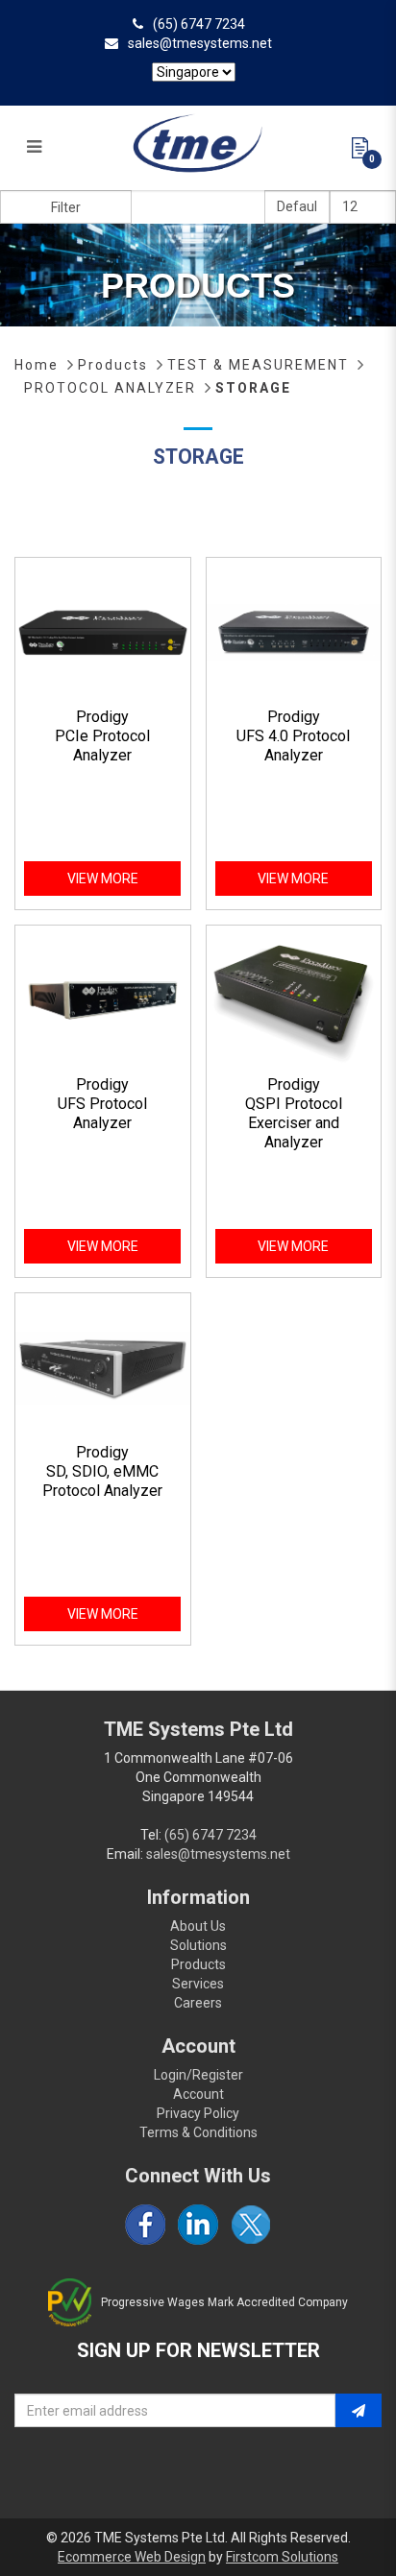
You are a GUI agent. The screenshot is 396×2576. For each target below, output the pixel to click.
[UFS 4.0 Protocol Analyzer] (294, 632)
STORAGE (253, 388)
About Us (198, 1926)
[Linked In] (198, 2225)
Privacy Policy (198, 2113)
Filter (66, 207)
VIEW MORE (103, 879)
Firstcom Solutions (282, 2557)
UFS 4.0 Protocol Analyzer (293, 746)
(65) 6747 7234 (199, 24)
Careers (198, 2003)
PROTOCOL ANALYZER (110, 388)
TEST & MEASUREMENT (258, 365)
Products (113, 365)
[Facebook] (145, 2225)
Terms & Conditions (198, 2132)
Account (198, 2094)
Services (198, 1984)
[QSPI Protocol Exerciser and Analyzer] (294, 999)
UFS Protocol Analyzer (102, 1113)
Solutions (198, 1945)
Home (37, 365)
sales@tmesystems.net (200, 43)
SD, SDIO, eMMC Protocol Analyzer (102, 1481)
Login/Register (198, 2075)
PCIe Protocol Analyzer (102, 746)
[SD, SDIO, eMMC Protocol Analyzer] (103, 1367)
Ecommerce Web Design (132, 2557)
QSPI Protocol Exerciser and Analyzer (294, 1123)
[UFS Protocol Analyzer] (103, 999)
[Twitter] (251, 2225)
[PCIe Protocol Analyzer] (103, 632)
